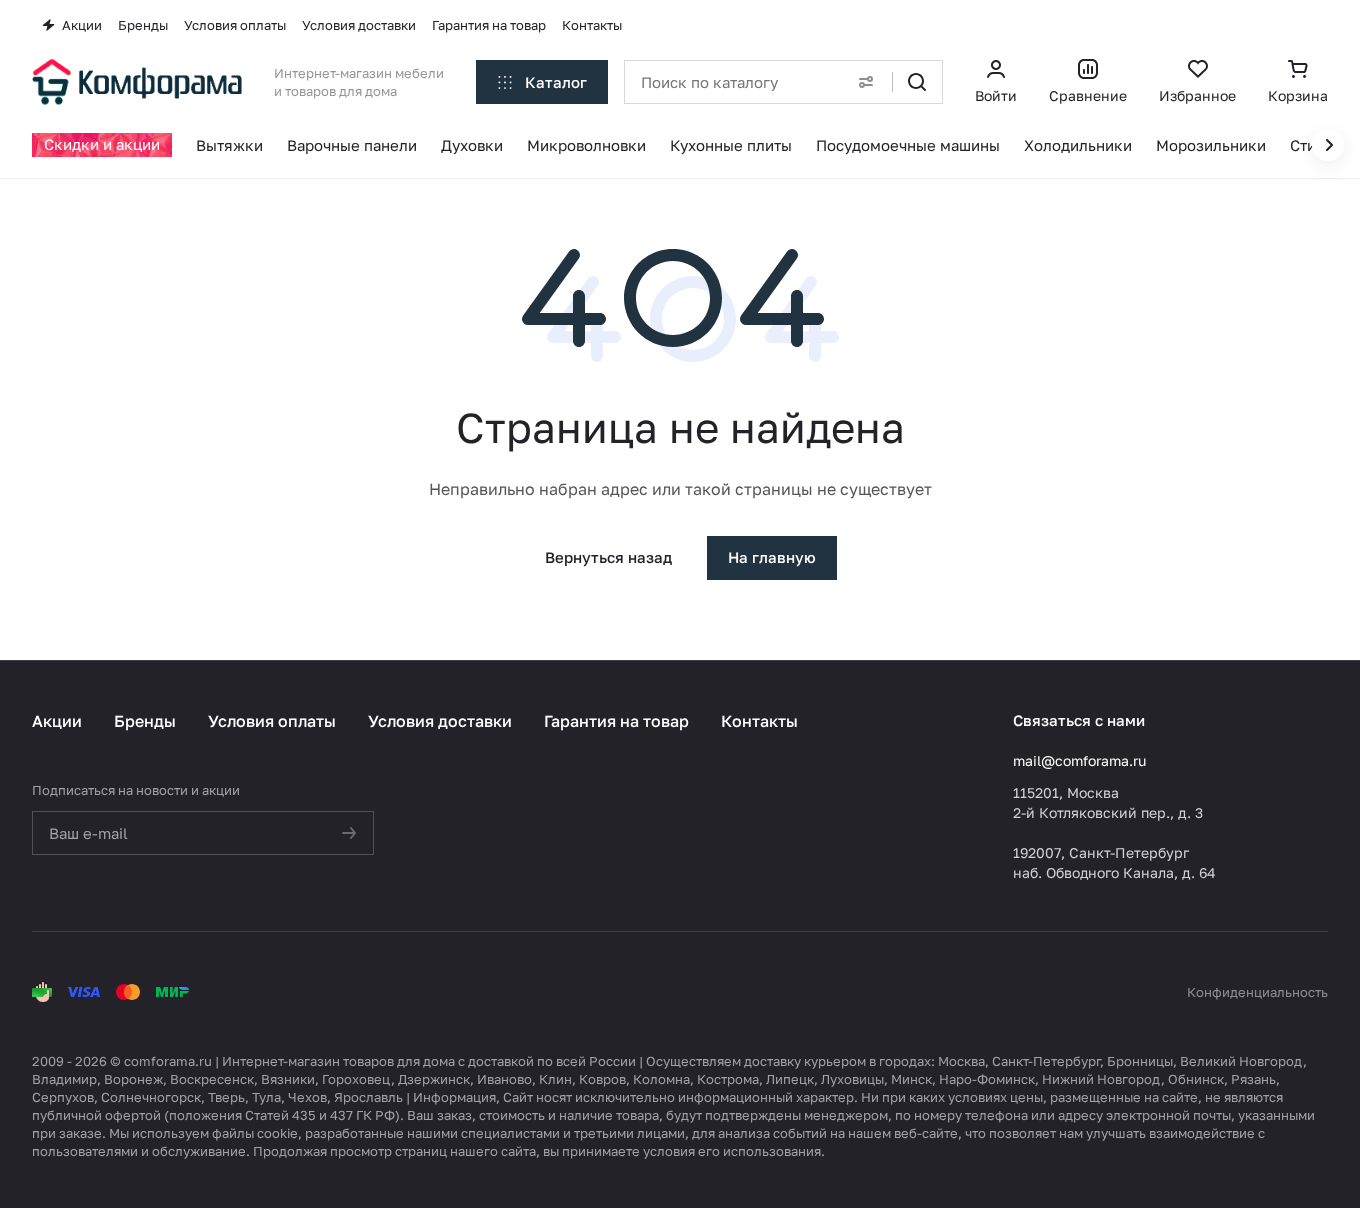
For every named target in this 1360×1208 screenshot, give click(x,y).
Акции (57, 721)
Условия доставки (440, 721)
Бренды (145, 721)
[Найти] (917, 82)
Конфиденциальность (1257, 992)
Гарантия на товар (616, 721)
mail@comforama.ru (1079, 760)
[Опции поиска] (866, 82)
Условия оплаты (272, 721)
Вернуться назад (608, 557)
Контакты (759, 721)
